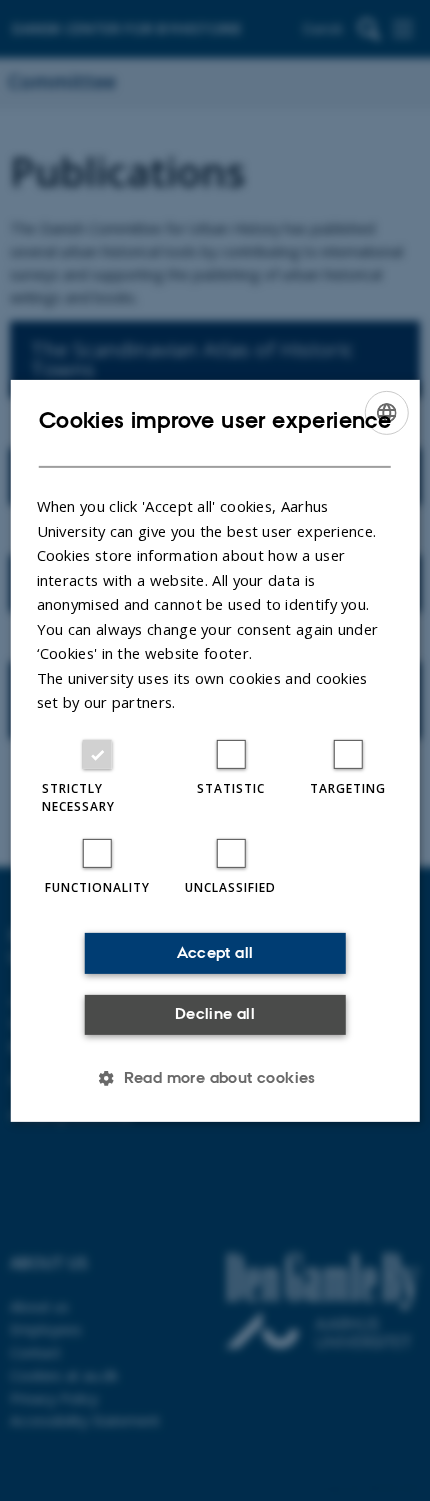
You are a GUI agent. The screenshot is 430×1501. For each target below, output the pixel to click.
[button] (215, 1078)
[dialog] (215, 750)
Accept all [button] (215, 952)
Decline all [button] (215, 1013)
